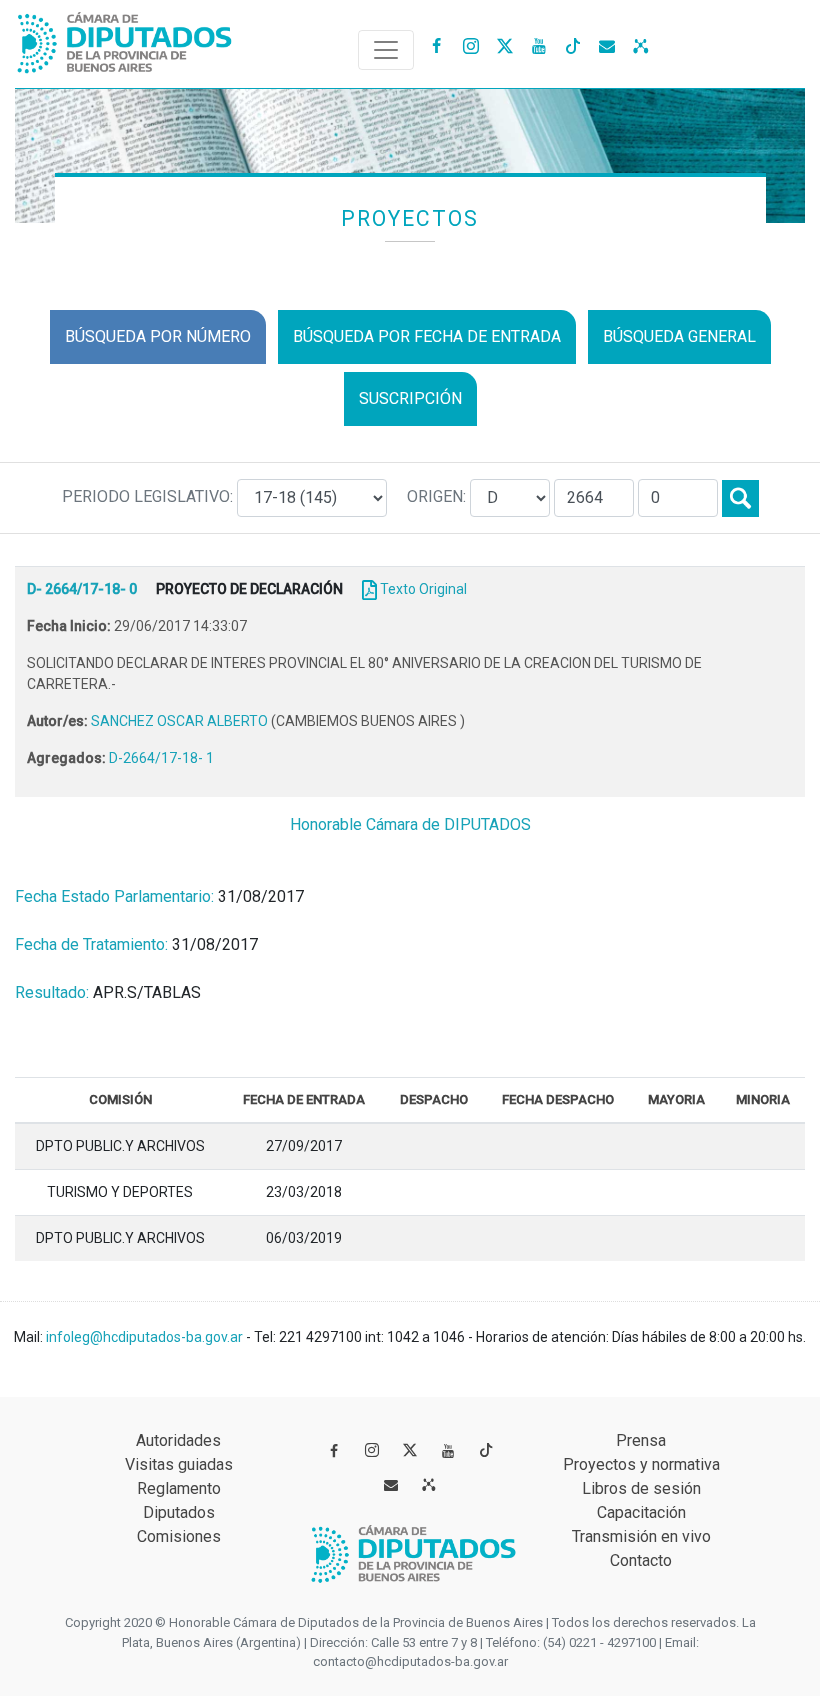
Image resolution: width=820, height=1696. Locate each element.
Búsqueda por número (158, 336)
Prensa (641, 1440)
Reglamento (179, 1488)
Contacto (641, 1560)
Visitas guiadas (179, 1464)
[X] (505, 45)
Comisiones (179, 1536)
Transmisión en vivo (641, 1536)
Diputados (179, 1512)
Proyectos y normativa (641, 1464)
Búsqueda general (679, 336)
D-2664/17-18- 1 (161, 758)
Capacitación (641, 1512)
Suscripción (410, 398)
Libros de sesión (641, 1488)
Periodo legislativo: (149, 496)
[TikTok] (573, 45)
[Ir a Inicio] (125, 38)
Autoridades (178, 1440)
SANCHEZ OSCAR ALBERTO (181, 721)
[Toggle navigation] (386, 50)
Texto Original (423, 589)
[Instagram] (471, 45)
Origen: (438, 496)
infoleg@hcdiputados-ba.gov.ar (146, 1337)
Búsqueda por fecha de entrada (427, 336)
